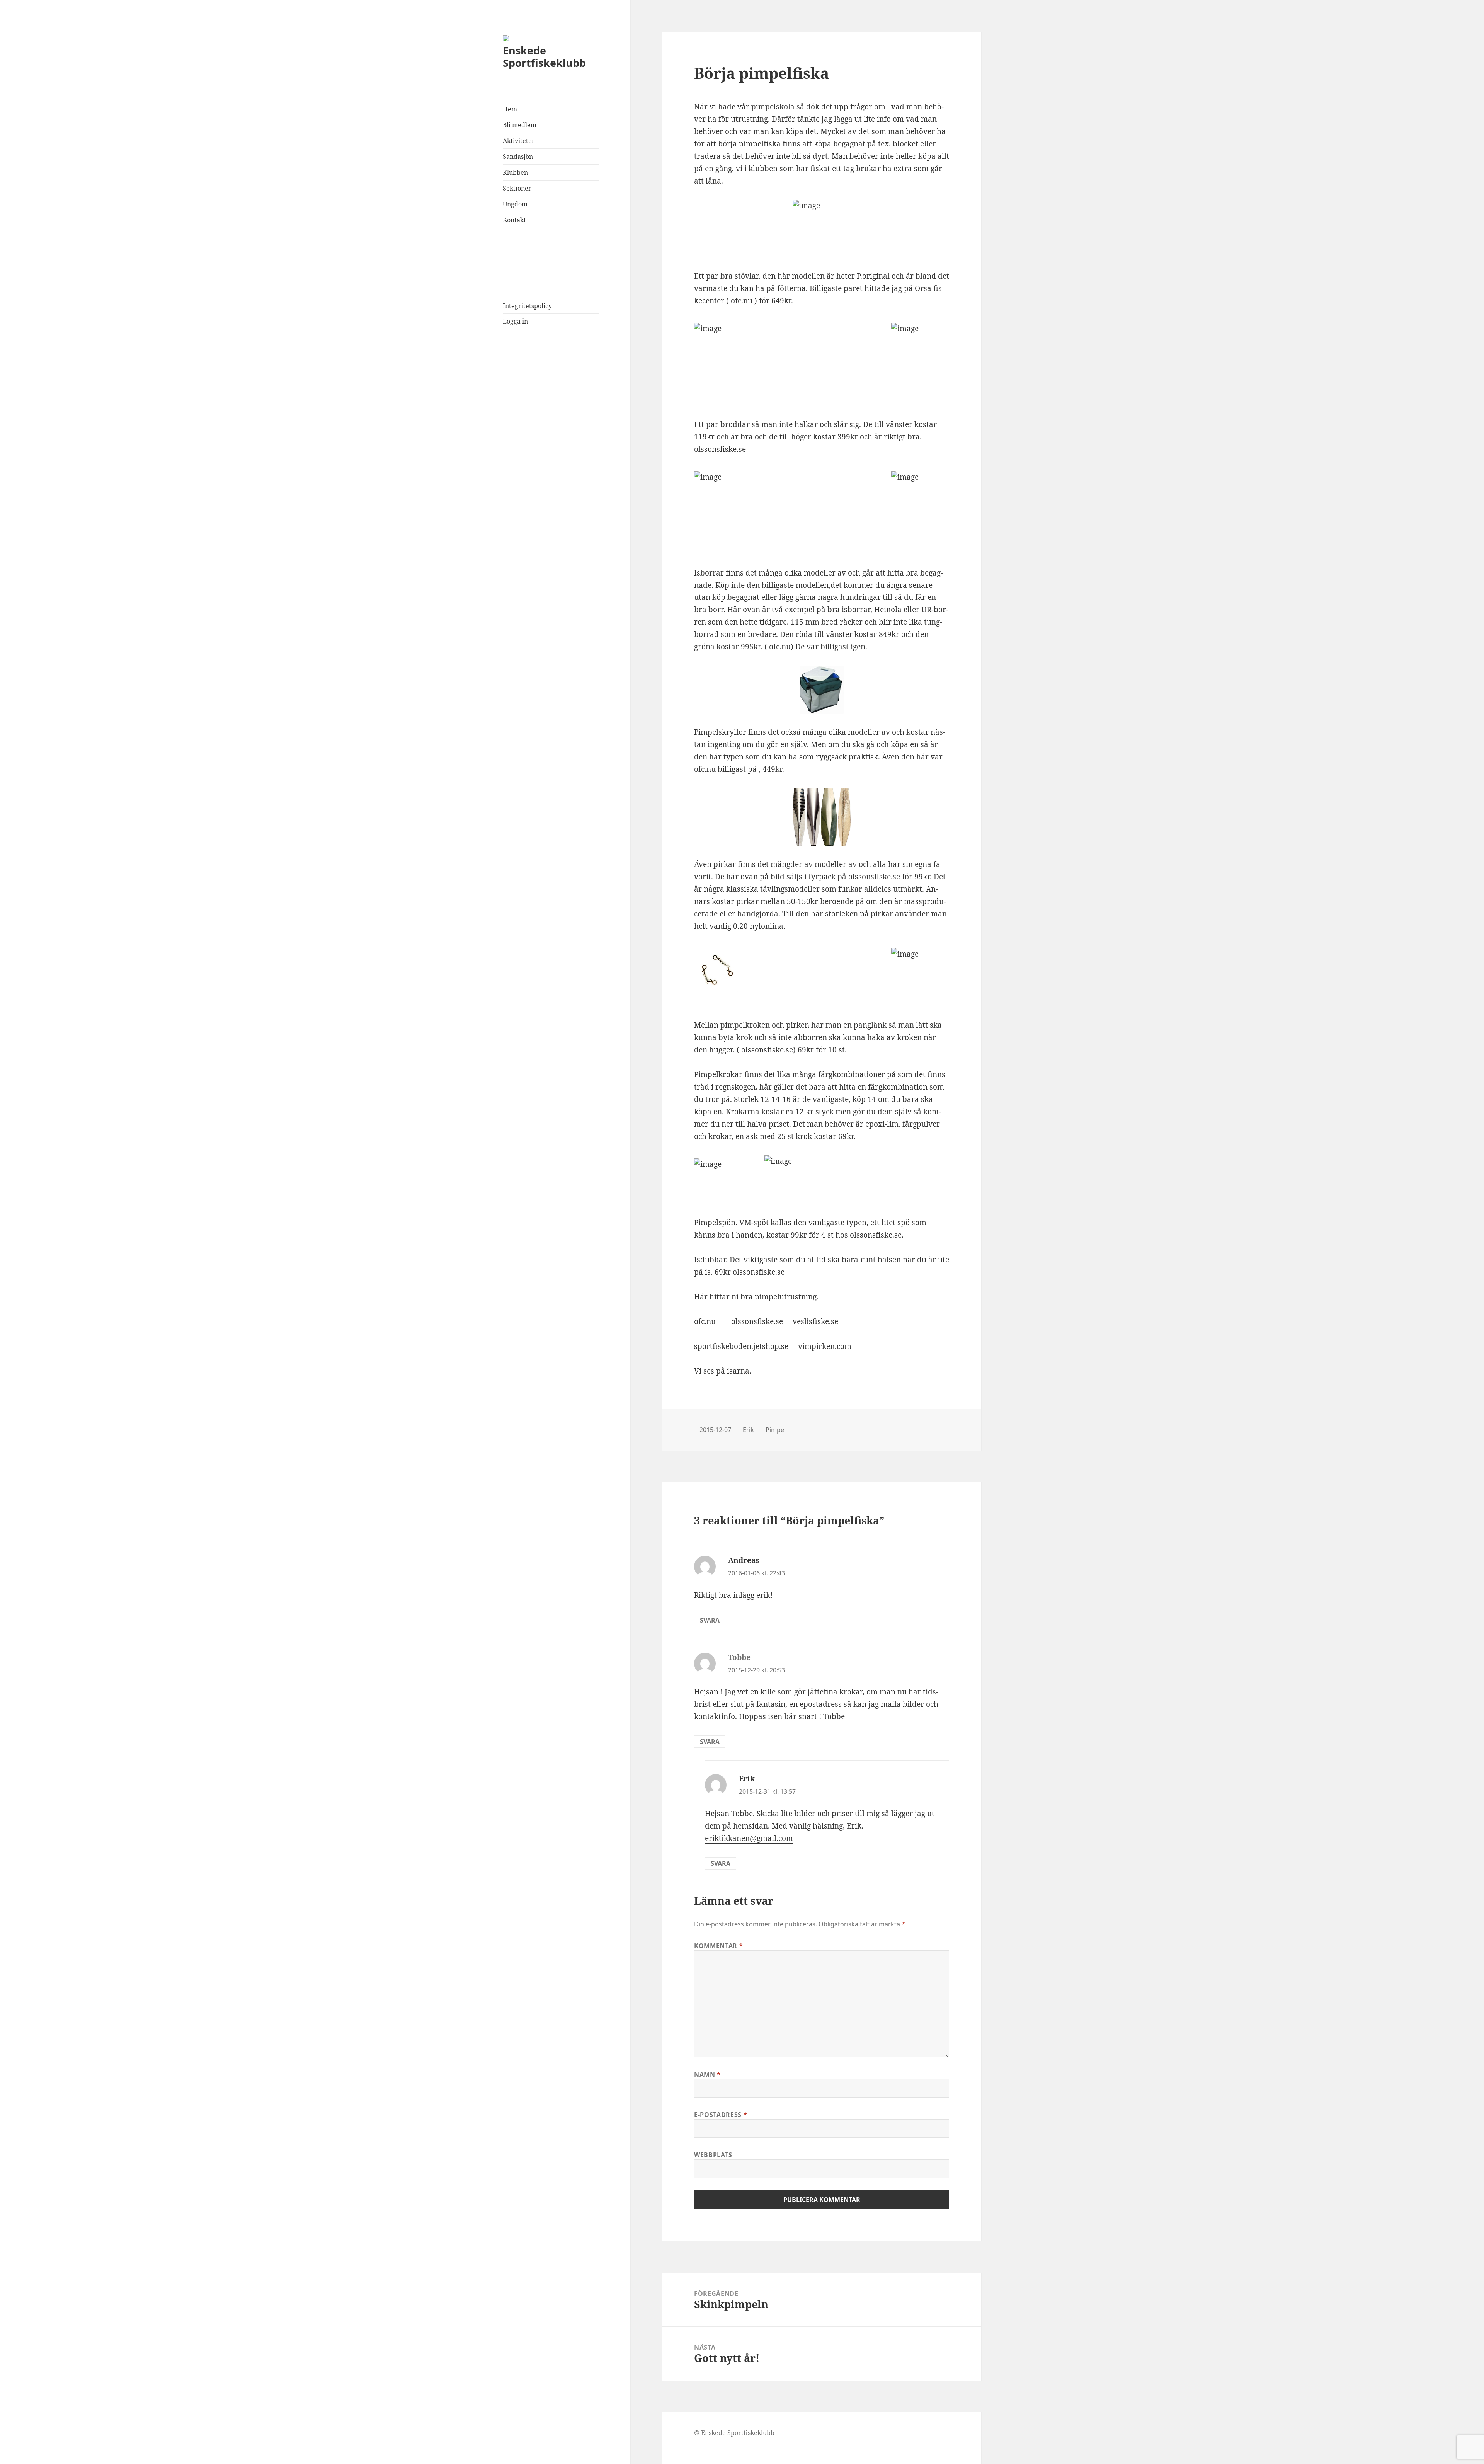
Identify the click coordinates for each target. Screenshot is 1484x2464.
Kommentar (718, 1946)
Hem (510, 109)
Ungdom (515, 204)
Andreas (744, 1560)
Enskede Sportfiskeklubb (544, 57)
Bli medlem (520, 125)
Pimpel (776, 1430)
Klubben (515, 172)
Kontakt (514, 220)
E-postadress (721, 2115)
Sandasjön (518, 157)
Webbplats (713, 2155)
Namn (707, 2074)
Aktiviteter (519, 141)
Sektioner (517, 188)
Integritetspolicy (527, 306)
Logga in (515, 321)
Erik (748, 1430)
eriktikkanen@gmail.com (749, 1838)
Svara (710, 1620)
